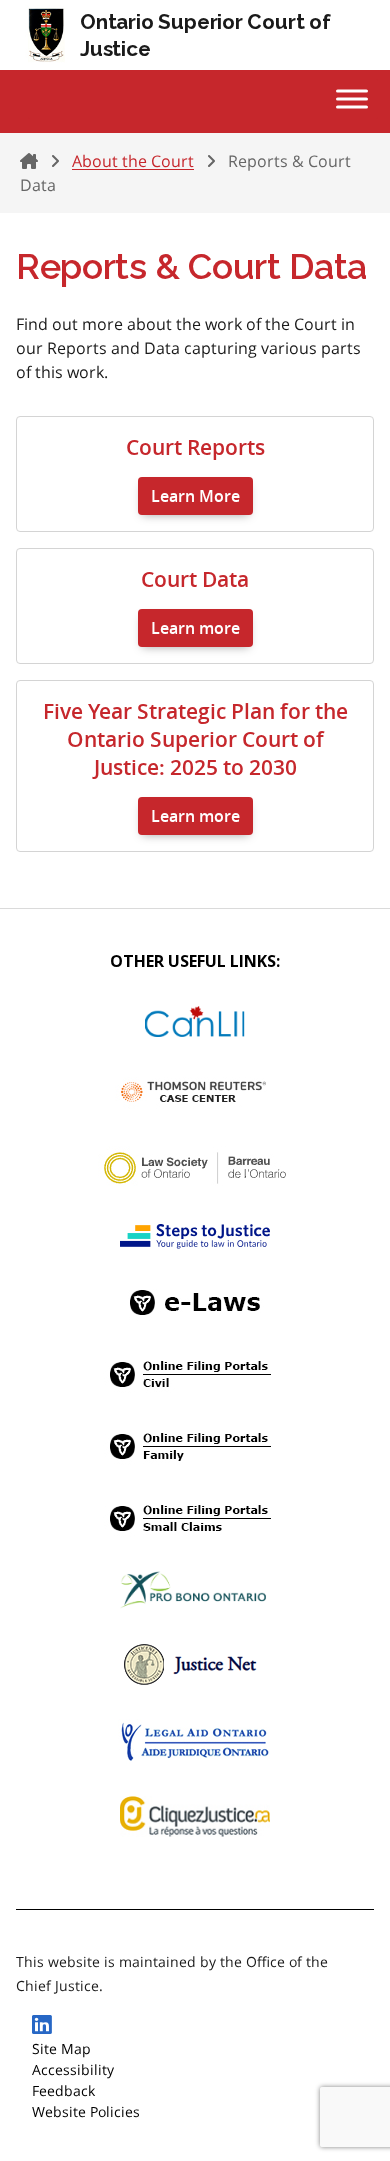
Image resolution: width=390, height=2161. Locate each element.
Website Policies (86, 2111)
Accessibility (73, 2069)
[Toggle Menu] (352, 98)
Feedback (63, 2090)
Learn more (195, 628)
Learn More (195, 496)
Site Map (61, 2048)
